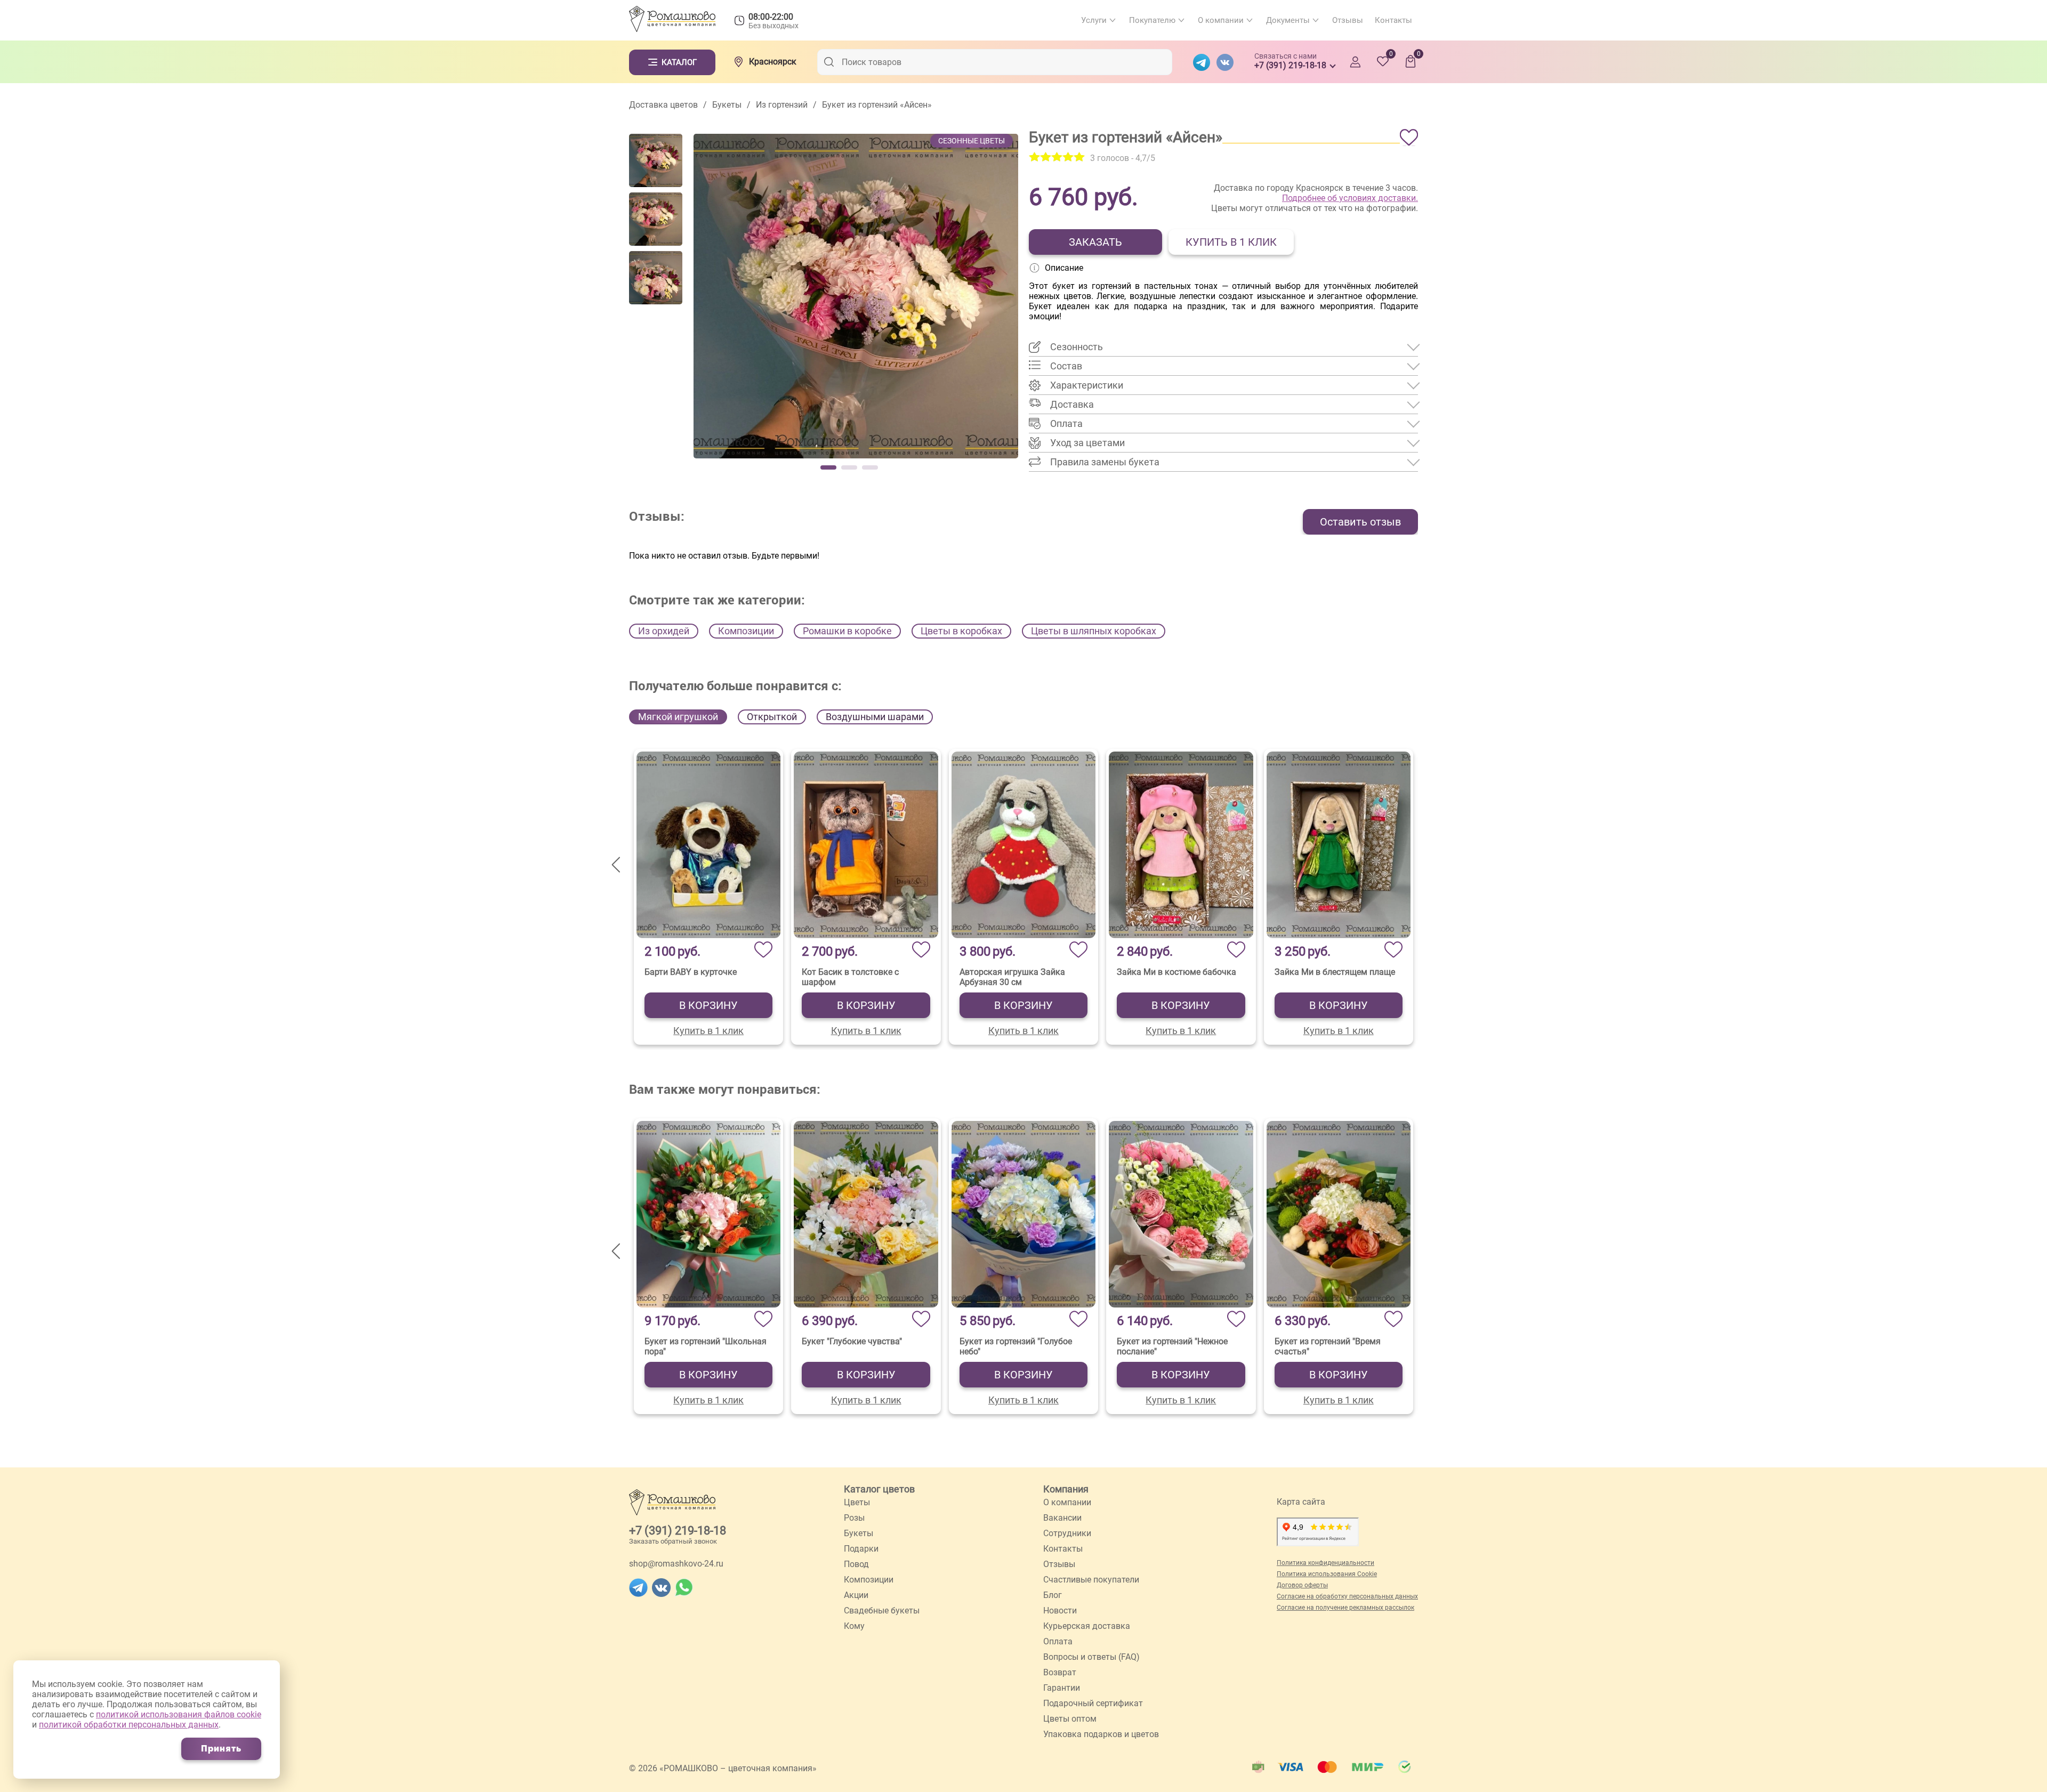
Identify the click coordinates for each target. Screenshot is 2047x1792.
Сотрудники (1067, 1533)
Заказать (1095, 242)
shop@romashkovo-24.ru (676, 1564)
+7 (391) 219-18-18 (678, 1531)
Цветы (857, 1502)
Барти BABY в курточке (691, 972)
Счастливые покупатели (1091, 1580)
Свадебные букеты (882, 1611)
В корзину (708, 1005)
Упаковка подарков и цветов (1101, 1734)
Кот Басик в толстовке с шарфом (850, 977)
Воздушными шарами (875, 717)
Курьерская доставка (1087, 1626)
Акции (856, 1595)
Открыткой (772, 717)
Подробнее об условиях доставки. (1350, 198)
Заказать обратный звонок (673, 1541)
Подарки (861, 1549)
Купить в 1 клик (1231, 242)
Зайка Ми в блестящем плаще (1335, 972)
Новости (1060, 1611)
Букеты (859, 1533)
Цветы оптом (1070, 1719)
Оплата (1058, 1641)
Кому (854, 1626)
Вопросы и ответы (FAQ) (1091, 1657)
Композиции (746, 631)
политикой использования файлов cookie (179, 1714)
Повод (856, 1564)
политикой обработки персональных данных (129, 1725)
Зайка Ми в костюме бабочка (1176, 972)
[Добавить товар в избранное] (1409, 138)
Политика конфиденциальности (1325, 1563)
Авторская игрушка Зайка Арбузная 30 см (1012, 977)
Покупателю (1152, 20)
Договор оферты (1302, 1585)
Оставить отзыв (1360, 522)
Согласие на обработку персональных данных (1347, 1596)
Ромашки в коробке (847, 631)
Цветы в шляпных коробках (1094, 631)
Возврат (1060, 1672)
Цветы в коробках (961, 631)
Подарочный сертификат (1093, 1703)
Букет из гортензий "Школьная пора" (706, 1346)
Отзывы (1348, 20)
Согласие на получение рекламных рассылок (1345, 1608)
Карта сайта (1301, 1502)
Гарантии (1062, 1688)
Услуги (1094, 20)
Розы (854, 1518)
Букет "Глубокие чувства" (852, 1341)
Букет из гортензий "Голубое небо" (1016, 1346)
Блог (1053, 1595)
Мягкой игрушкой (678, 717)
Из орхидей (664, 631)
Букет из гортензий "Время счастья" (1328, 1346)
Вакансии (1062, 1518)
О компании (1221, 20)
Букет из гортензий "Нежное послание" (1172, 1346)
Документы (1288, 20)
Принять (221, 1749)
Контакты (1393, 20)
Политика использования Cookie (1327, 1574)
